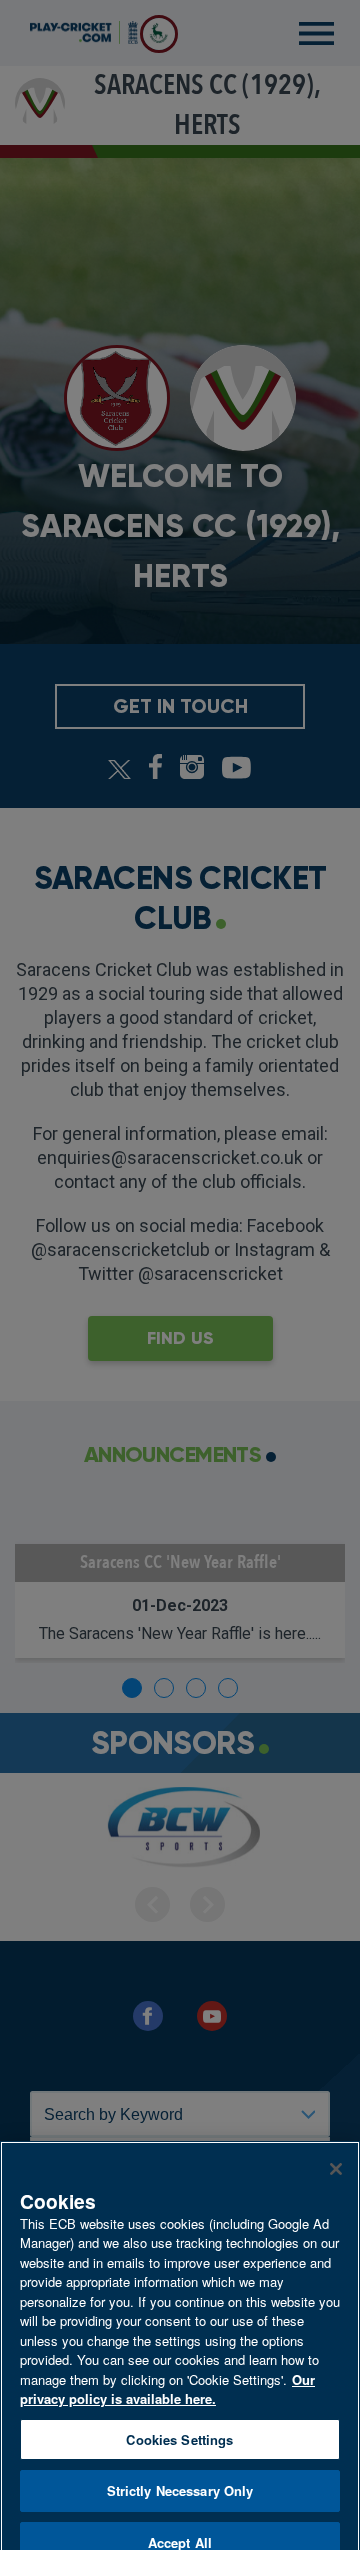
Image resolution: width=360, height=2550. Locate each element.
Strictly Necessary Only (180, 2467)
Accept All (180, 2518)
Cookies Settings (179, 2415)
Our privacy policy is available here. (167, 2365)
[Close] (336, 2145)
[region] (180, 2333)
